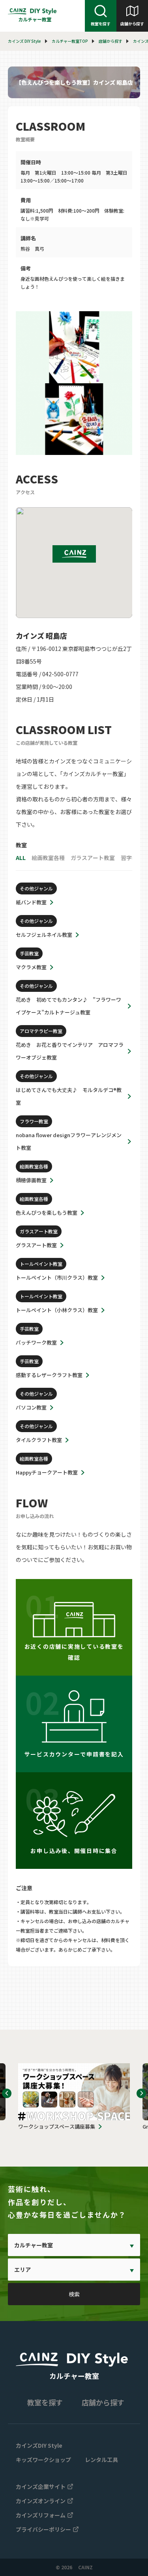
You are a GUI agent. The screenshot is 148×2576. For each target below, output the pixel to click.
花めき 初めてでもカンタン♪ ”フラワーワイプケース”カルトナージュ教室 (68, 1006)
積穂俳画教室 (31, 1180)
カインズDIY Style (39, 2445)
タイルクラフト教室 (39, 1440)
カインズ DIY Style (24, 41)
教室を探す (101, 24)
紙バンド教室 (31, 902)
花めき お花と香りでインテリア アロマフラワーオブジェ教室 (70, 1051)
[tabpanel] (74, 383)
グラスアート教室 (36, 1245)
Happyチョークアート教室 (47, 1472)
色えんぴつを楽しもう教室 (47, 1213)
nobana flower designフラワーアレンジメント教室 (69, 1141)
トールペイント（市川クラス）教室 (57, 1278)
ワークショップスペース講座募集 (57, 2126)
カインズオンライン (41, 2501)
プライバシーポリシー (43, 2529)
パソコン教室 (31, 1407)
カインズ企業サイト (41, 2487)
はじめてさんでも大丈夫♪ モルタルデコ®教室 (69, 1096)
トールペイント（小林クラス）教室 (57, 1310)
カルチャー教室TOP (70, 41)
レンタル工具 (101, 2460)
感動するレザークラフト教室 (49, 1375)
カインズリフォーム (41, 2515)
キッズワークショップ (43, 2460)
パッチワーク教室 (36, 1342)
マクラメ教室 (31, 967)
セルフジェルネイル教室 (44, 935)
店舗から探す (132, 24)
